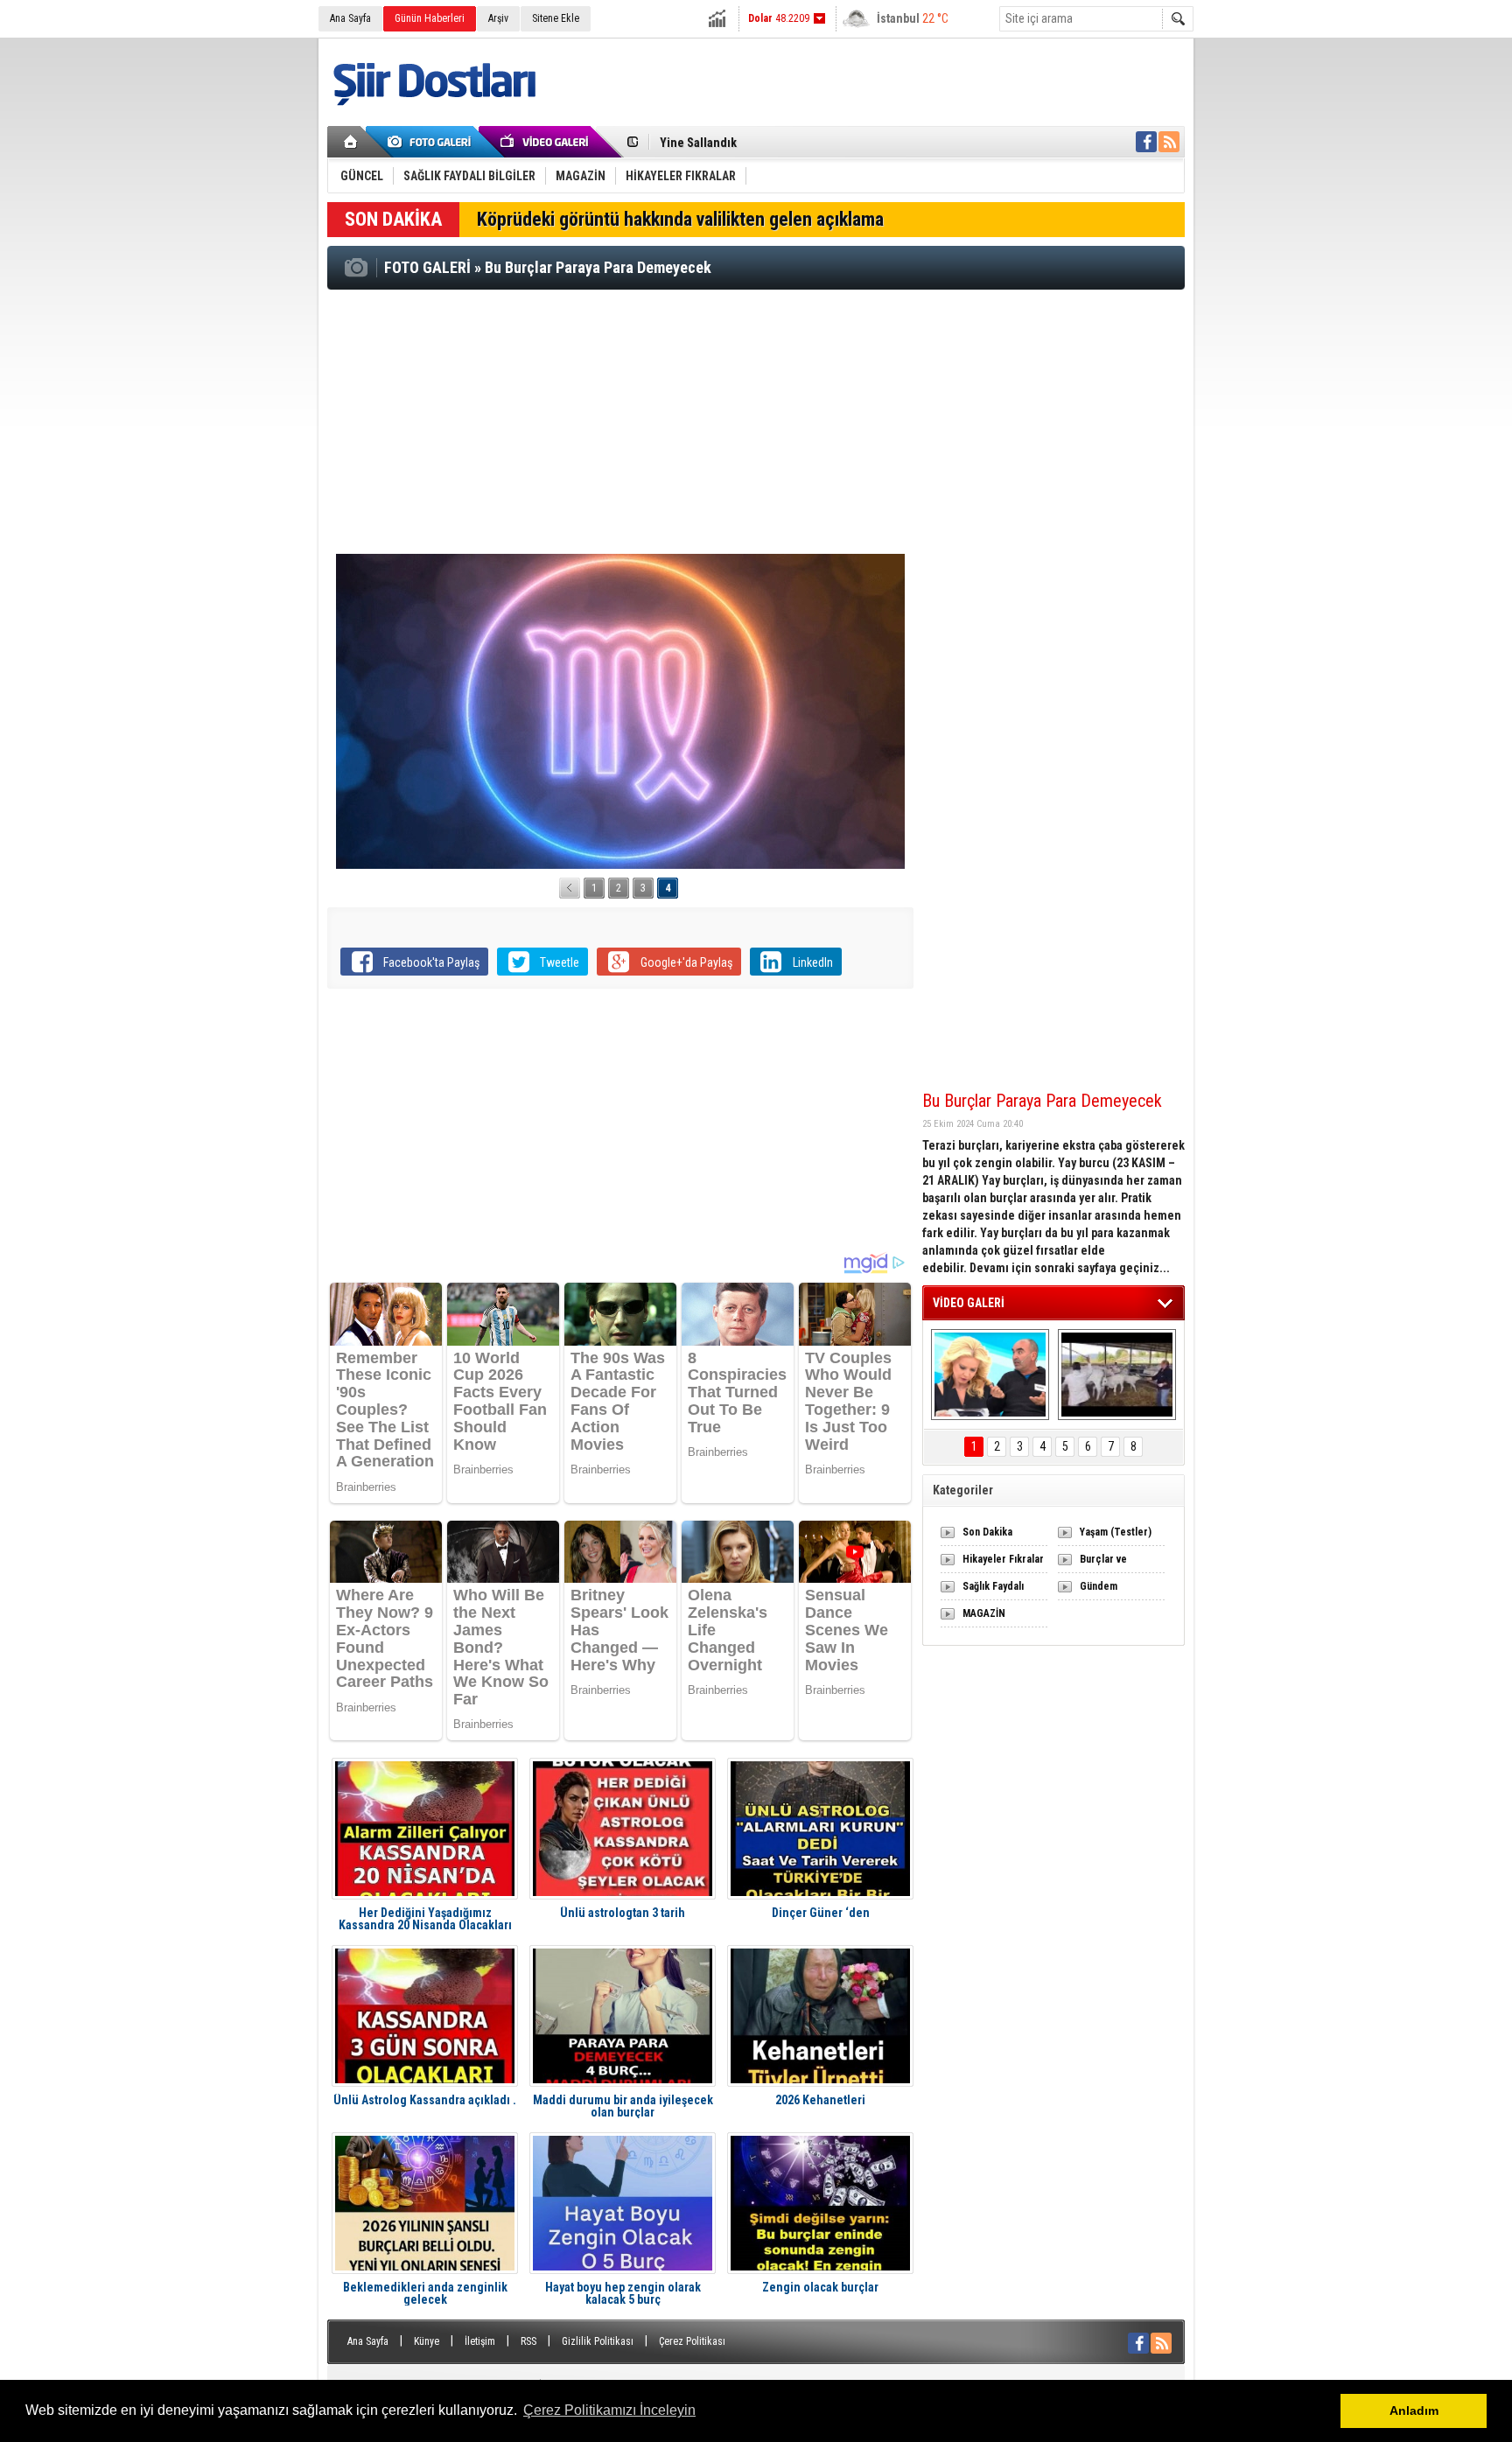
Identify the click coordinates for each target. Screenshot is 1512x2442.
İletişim (480, 2341)
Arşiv (498, 18)
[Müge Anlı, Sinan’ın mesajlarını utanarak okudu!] (990, 1375)
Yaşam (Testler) (1116, 1532)
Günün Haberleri (430, 18)
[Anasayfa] (351, 142)
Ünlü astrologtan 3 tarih (623, 1913)
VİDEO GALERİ (969, 1303)
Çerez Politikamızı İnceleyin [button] (609, 2410)
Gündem (1099, 1586)
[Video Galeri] (546, 142)
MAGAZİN (984, 1613)
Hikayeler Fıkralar (1003, 1559)
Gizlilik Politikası (598, 2341)
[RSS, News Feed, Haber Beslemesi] (1169, 142)
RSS (528, 2341)
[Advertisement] (756, 421)
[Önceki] (570, 888)
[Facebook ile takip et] (1146, 142)
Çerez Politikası (692, 2341)
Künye (427, 2341)
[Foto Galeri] (432, 142)
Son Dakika (987, 1532)
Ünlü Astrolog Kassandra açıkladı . (425, 2100)
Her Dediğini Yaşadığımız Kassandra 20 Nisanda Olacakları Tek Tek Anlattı (425, 1919)
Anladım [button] (1414, 2411)
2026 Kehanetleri (820, 2100)
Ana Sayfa (350, 18)
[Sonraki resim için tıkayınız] (620, 711)
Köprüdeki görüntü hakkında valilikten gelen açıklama (680, 219)
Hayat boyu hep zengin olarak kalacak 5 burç (623, 2293)
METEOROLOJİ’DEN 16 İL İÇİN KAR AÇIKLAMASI (781, 143)
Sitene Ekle (556, 18)
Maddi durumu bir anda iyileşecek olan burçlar (623, 2106)
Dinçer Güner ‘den (821, 1913)
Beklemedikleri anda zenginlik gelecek (425, 2293)
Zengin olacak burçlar (820, 2288)
